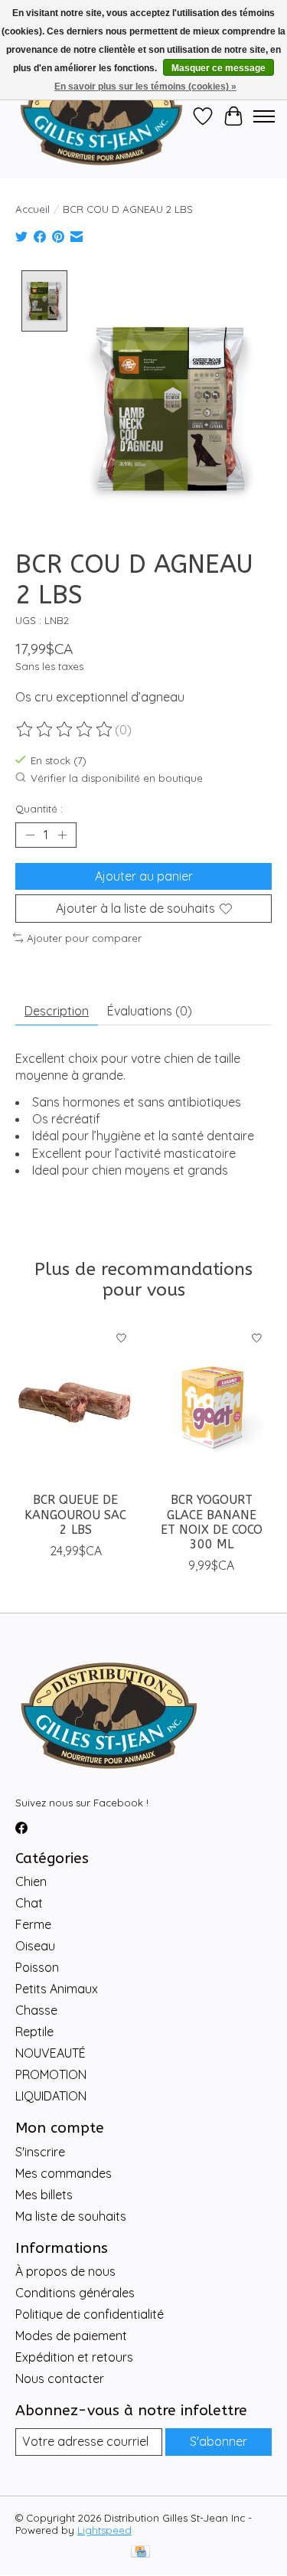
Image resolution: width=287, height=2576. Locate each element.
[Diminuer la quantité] (30, 835)
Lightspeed (104, 2530)
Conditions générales (75, 2293)
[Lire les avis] (65, 730)
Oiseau (35, 1946)
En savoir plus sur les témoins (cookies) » (145, 87)
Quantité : (39, 809)
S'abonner (219, 2441)
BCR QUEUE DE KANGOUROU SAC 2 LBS (75, 1514)
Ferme (33, 1924)
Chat (29, 1903)
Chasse (36, 2010)
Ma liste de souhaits (71, 2216)
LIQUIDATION (51, 2096)
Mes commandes (64, 2173)
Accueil (33, 209)
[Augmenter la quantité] (62, 835)
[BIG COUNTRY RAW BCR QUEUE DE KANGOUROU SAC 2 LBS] (76, 1403)
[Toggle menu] (264, 116)
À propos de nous (65, 2271)
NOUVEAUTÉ (51, 2053)
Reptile (34, 2032)
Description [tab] (57, 1011)
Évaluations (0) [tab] (150, 1011)
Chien (31, 1881)
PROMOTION (51, 2074)
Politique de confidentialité (90, 2314)
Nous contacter (60, 2378)
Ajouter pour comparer (84, 938)
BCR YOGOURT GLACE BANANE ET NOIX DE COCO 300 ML (212, 1522)
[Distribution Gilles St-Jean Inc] (101, 116)
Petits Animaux (57, 1989)
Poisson (37, 1967)
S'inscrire (40, 2152)
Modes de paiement (71, 2336)
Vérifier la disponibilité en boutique (117, 778)
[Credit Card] (140, 2553)
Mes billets (44, 2195)
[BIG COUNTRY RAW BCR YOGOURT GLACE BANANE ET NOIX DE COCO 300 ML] (212, 1403)
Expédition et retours (74, 2357)
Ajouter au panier (144, 876)
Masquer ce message (219, 68)
